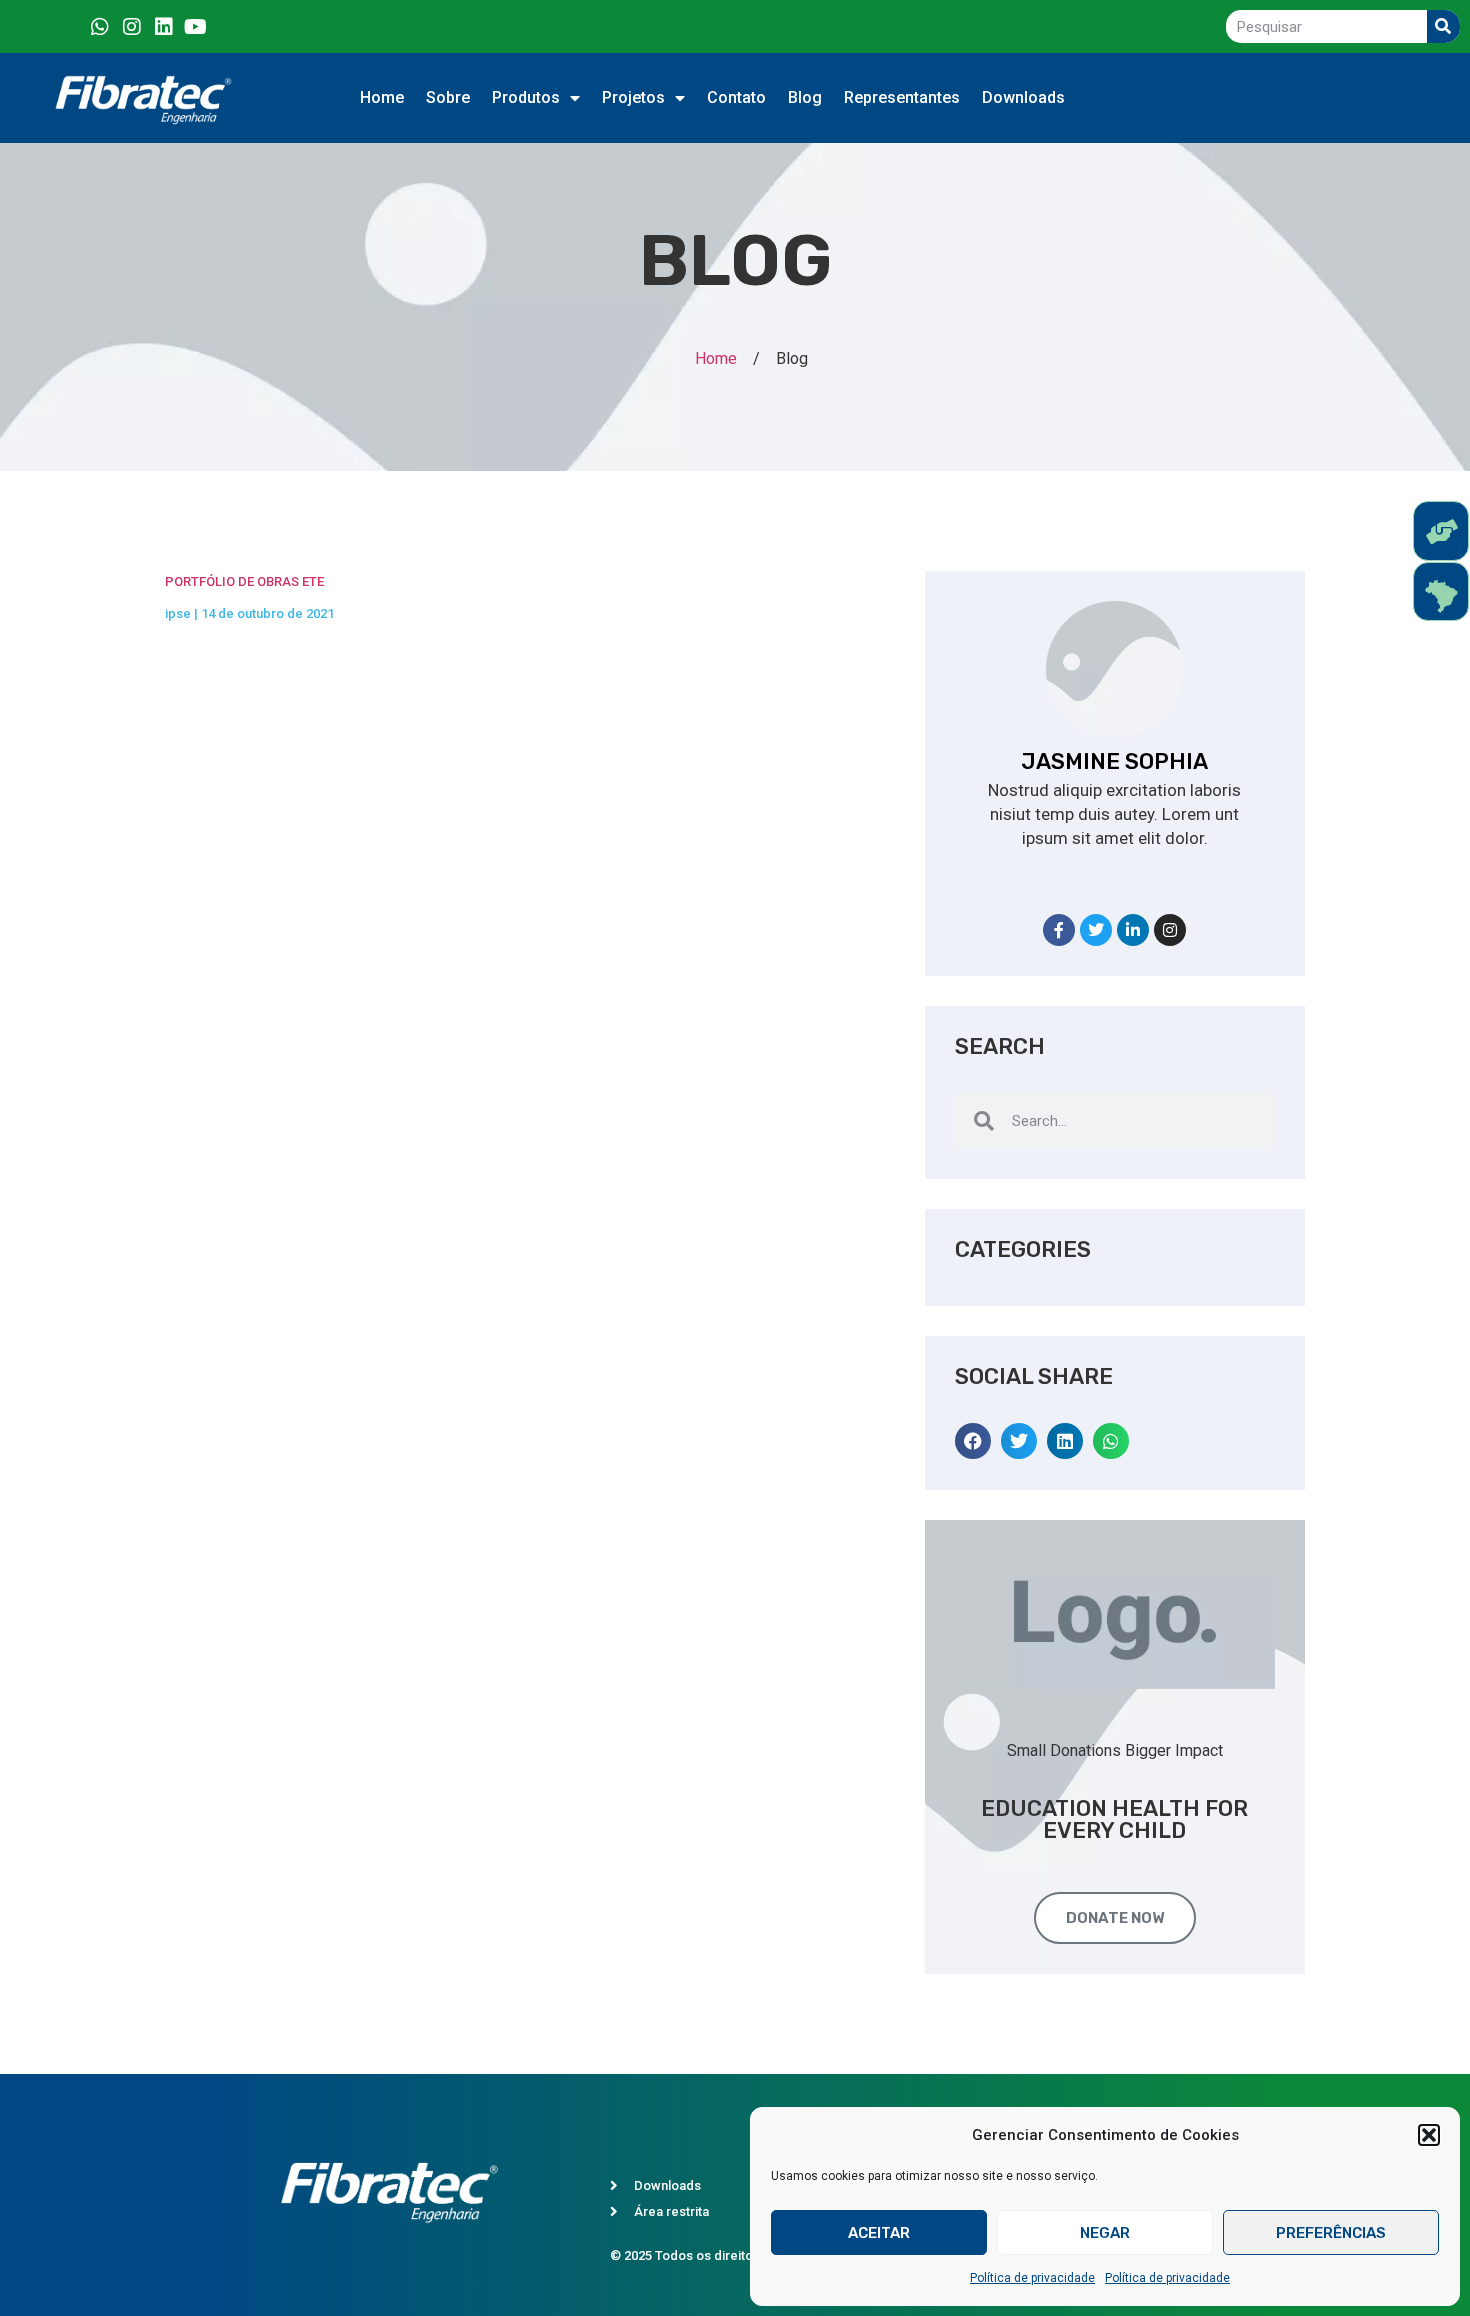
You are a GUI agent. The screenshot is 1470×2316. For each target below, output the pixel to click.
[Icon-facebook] (68, 27)
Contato (736, 97)
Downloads (1023, 97)
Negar (1105, 2233)
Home (382, 97)
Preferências (1331, 2233)
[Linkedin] (164, 27)
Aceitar (879, 2233)
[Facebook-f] (1059, 930)
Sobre (448, 97)
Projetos (633, 97)
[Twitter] (1096, 930)
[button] (1429, 2135)
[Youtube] (196, 27)
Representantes (902, 97)
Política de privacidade (1032, 2278)
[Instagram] (132, 27)
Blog (805, 97)
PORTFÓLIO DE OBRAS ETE (244, 581)
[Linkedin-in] (1133, 930)
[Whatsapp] (100, 27)
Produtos (526, 97)
